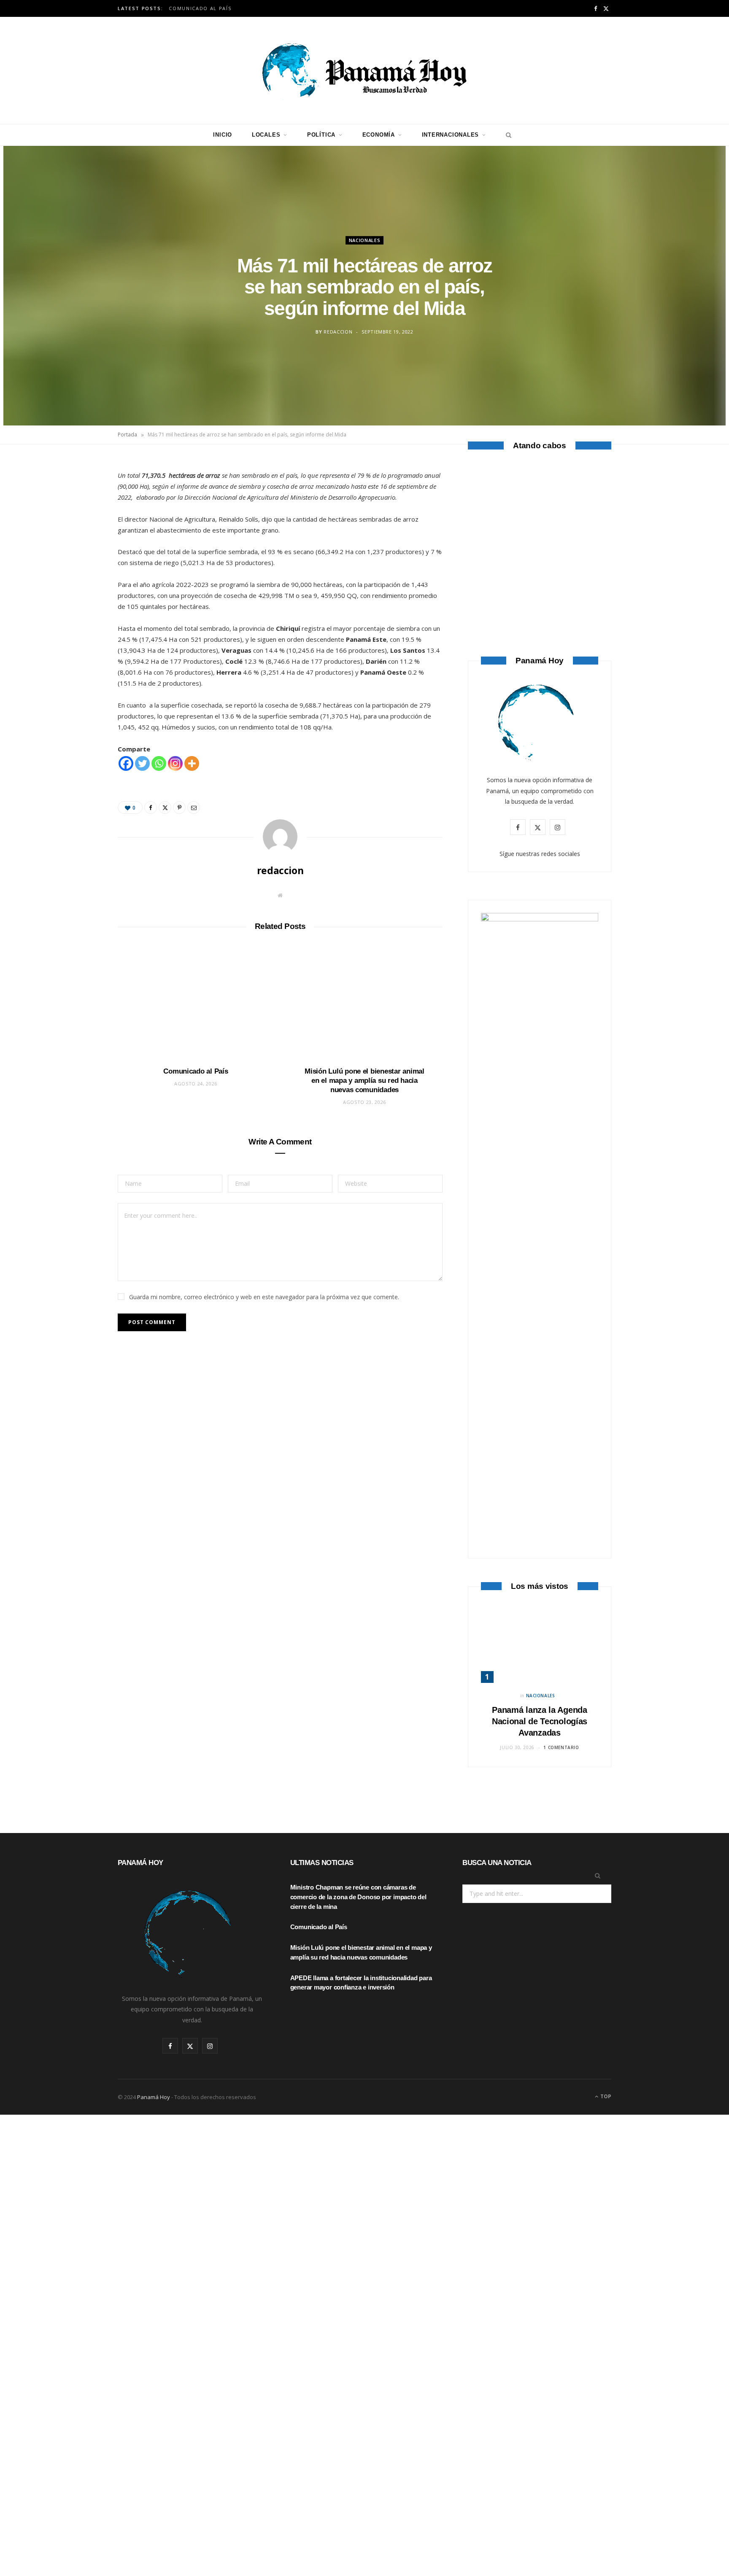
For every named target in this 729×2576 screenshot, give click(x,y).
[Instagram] (175, 763)
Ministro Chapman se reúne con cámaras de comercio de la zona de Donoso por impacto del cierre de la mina (358, 1897)
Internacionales (451, 135)
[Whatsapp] (159, 763)
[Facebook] (78, 493)
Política (321, 135)
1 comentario (561, 1747)
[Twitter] (78, 514)
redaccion (338, 332)
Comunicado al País (200, 8)
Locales (266, 135)
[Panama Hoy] (364, 70)
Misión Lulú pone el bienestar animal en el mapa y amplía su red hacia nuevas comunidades (364, 1081)
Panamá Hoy (154, 2097)
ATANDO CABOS (540, 588)
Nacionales (365, 240)
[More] (192, 763)
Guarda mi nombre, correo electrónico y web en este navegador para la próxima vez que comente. (264, 1297)
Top (605, 2096)
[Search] (506, 135)
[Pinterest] (78, 536)
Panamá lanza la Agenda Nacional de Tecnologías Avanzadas (540, 1721)
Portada (127, 435)
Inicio (223, 135)
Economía (379, 135)
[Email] (78, 557)
